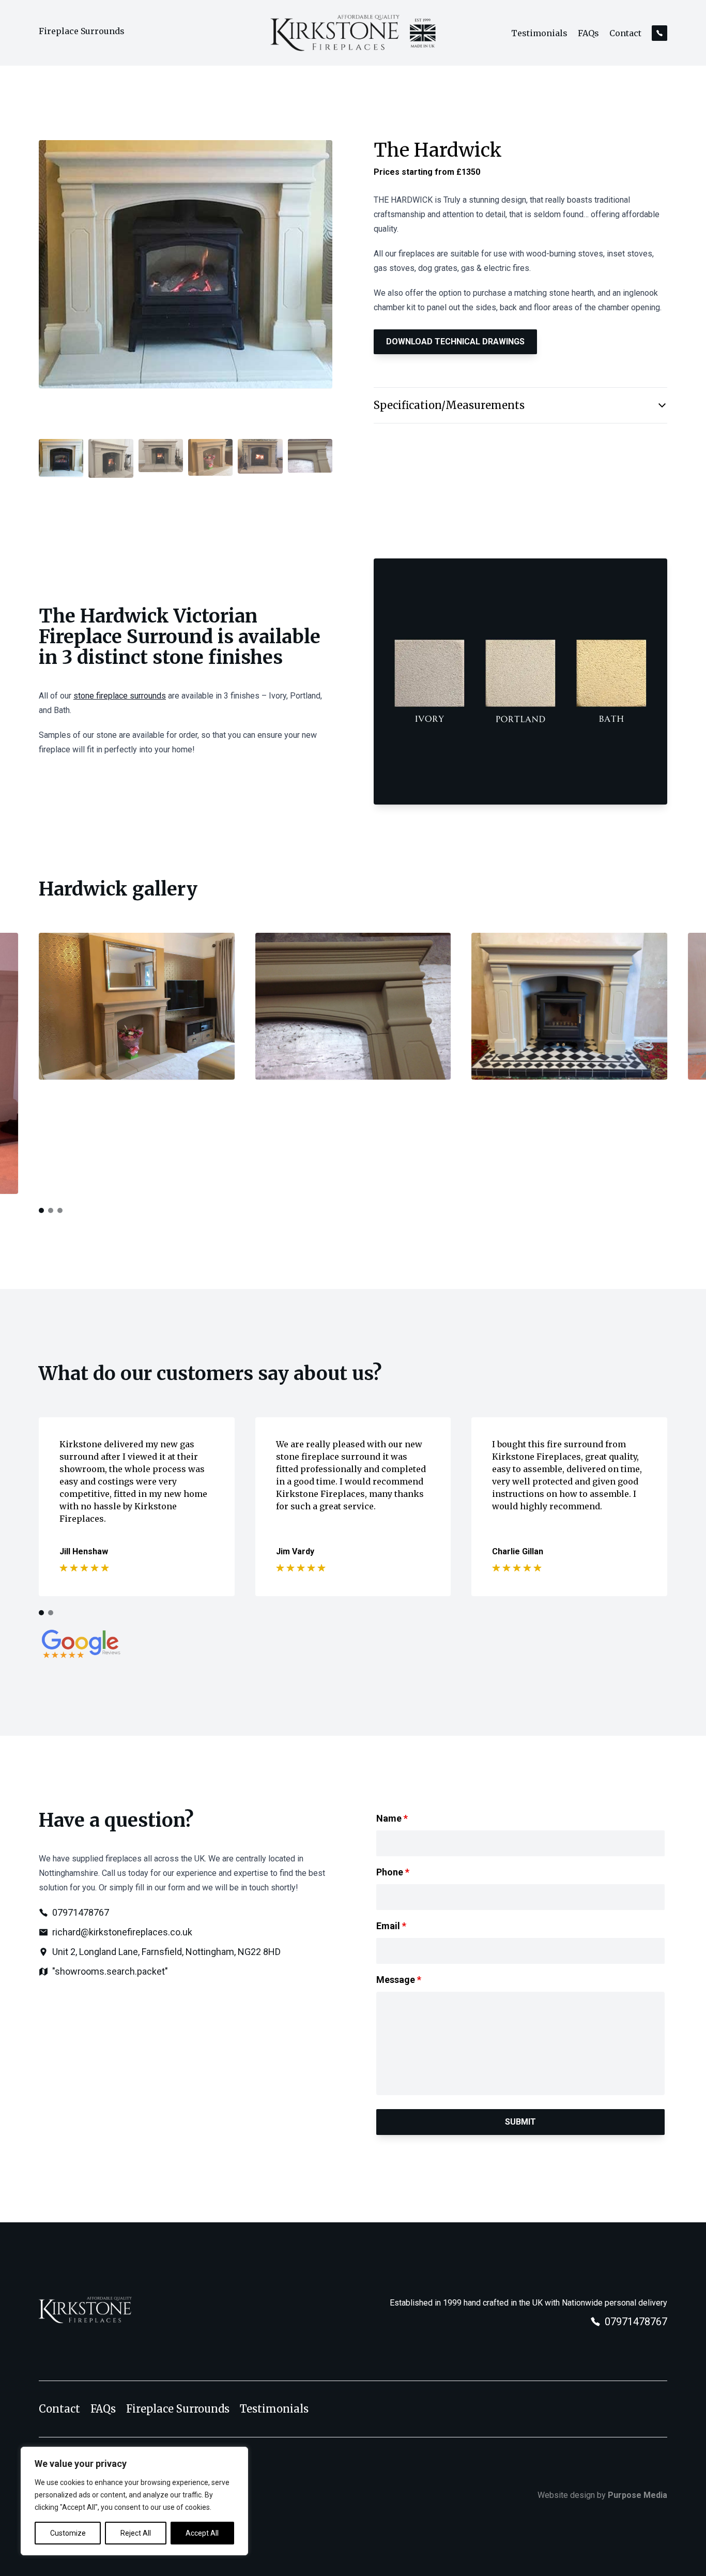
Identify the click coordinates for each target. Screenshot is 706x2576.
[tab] (41, 1210)
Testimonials (539, 33)
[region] (134, 2501)
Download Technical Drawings (455, 342)
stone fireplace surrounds (120, 696)
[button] (61, 461)
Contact (625, 33)
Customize (68, 2533)
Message (399, 1980)
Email (391, 1926)
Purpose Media (638, 2495)
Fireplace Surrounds (82, 31)
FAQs (588, 33)
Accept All (202, 2533)
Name (392, 1818)
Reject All (136, 2533)
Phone (393, 1872)
